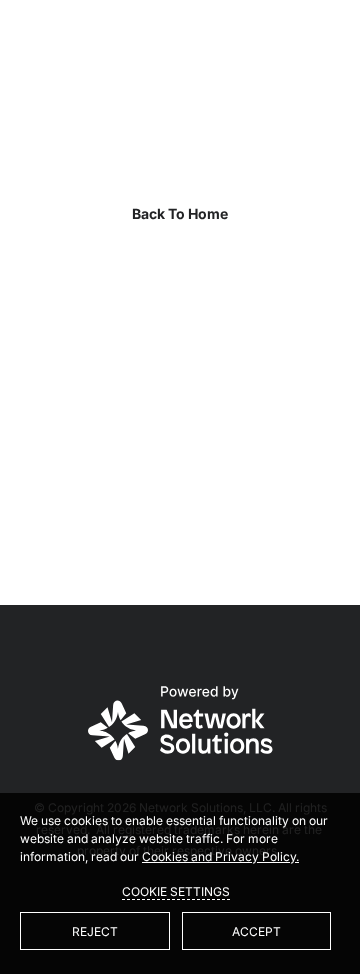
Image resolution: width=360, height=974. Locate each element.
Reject (95, 931)
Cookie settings (176, 891)
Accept (256, 931)
